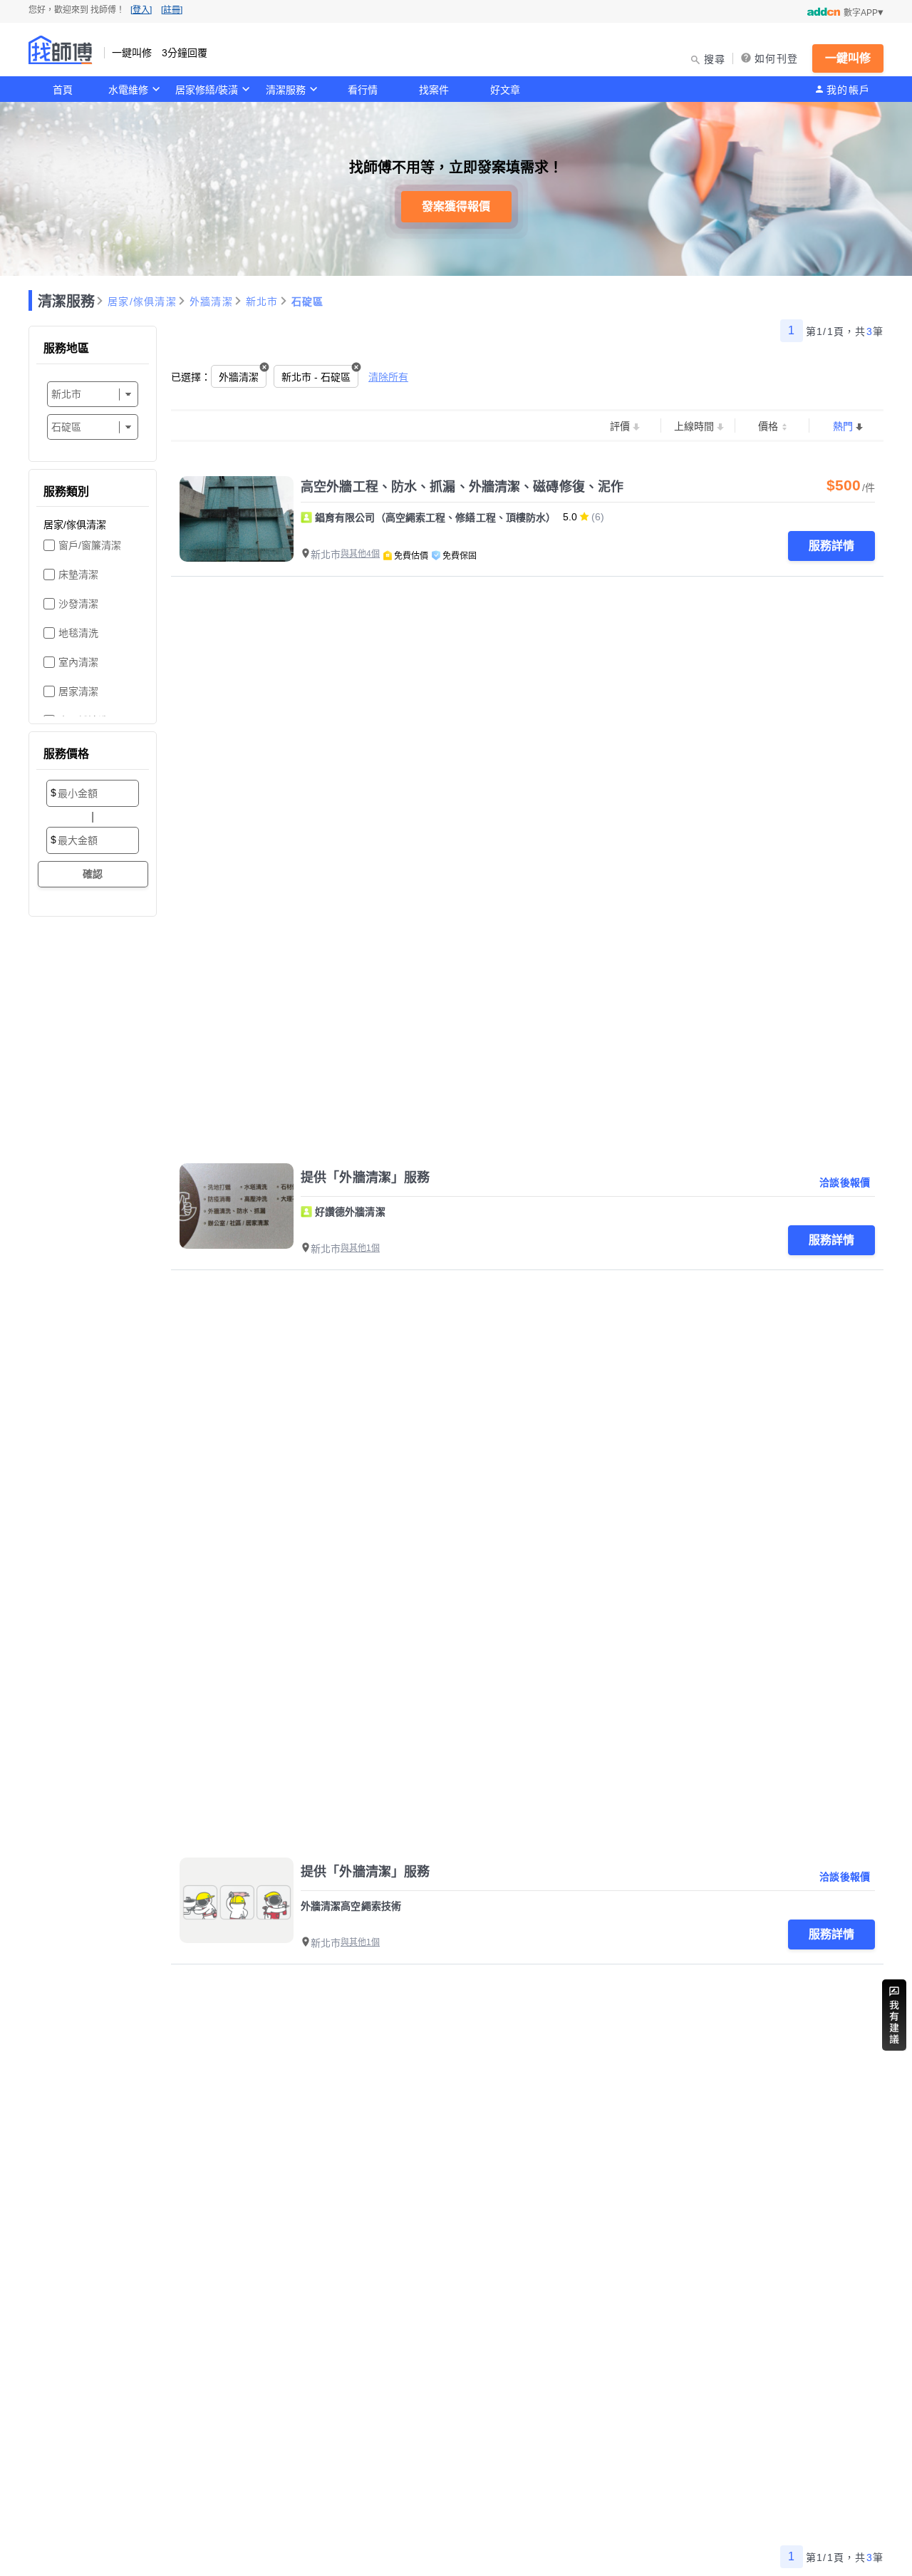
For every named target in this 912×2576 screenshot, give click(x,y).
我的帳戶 (848, 90)
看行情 (363, 90)
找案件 (434, 90)
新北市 (262, 302)
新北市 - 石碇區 (316, 377)
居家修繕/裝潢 (207, 90)
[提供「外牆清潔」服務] (237, 1206)
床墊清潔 (78, 575)
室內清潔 (78, 662)
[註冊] (172, 10)
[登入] (141, 10)
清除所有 (388, 377)
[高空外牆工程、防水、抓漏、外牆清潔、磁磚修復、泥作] (237, 519)
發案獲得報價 (456, 206)
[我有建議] (894, 2015)
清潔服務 (286, 90)
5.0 (570, 517)
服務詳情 (831, 546)
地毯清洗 (78, 633)
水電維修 (128, 90)
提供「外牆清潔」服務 (365, 1178)
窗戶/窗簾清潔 (90, 545)
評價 (620, 426)
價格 (768, 426)
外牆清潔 (211, 302)
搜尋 (715, 59)
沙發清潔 (78, 604)
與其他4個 (360, 554)
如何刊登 (776, 58)
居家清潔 (78, 691)
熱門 (843, 426)
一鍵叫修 (848, 58)
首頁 (63, 90)
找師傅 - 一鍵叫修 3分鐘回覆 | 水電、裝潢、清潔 (61, 50)
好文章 (505, 90)
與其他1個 (360, 1248)
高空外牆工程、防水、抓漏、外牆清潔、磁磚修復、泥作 (462, 487)
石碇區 (308, 302)
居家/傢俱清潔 (142, 302)
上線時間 (694, 426)
